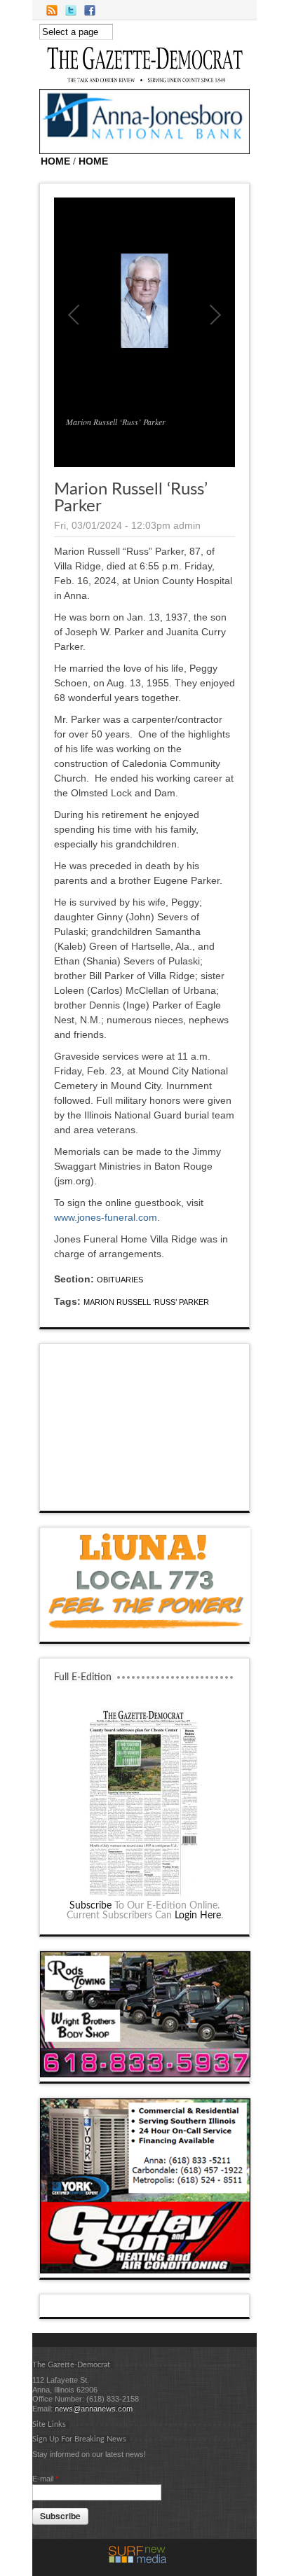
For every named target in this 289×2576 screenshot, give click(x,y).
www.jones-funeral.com (106, 1217)
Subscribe (90, 1906)
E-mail (45, 2479)
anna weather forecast (145, 1497)
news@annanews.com (94, 2409)
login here (198, 1916)
